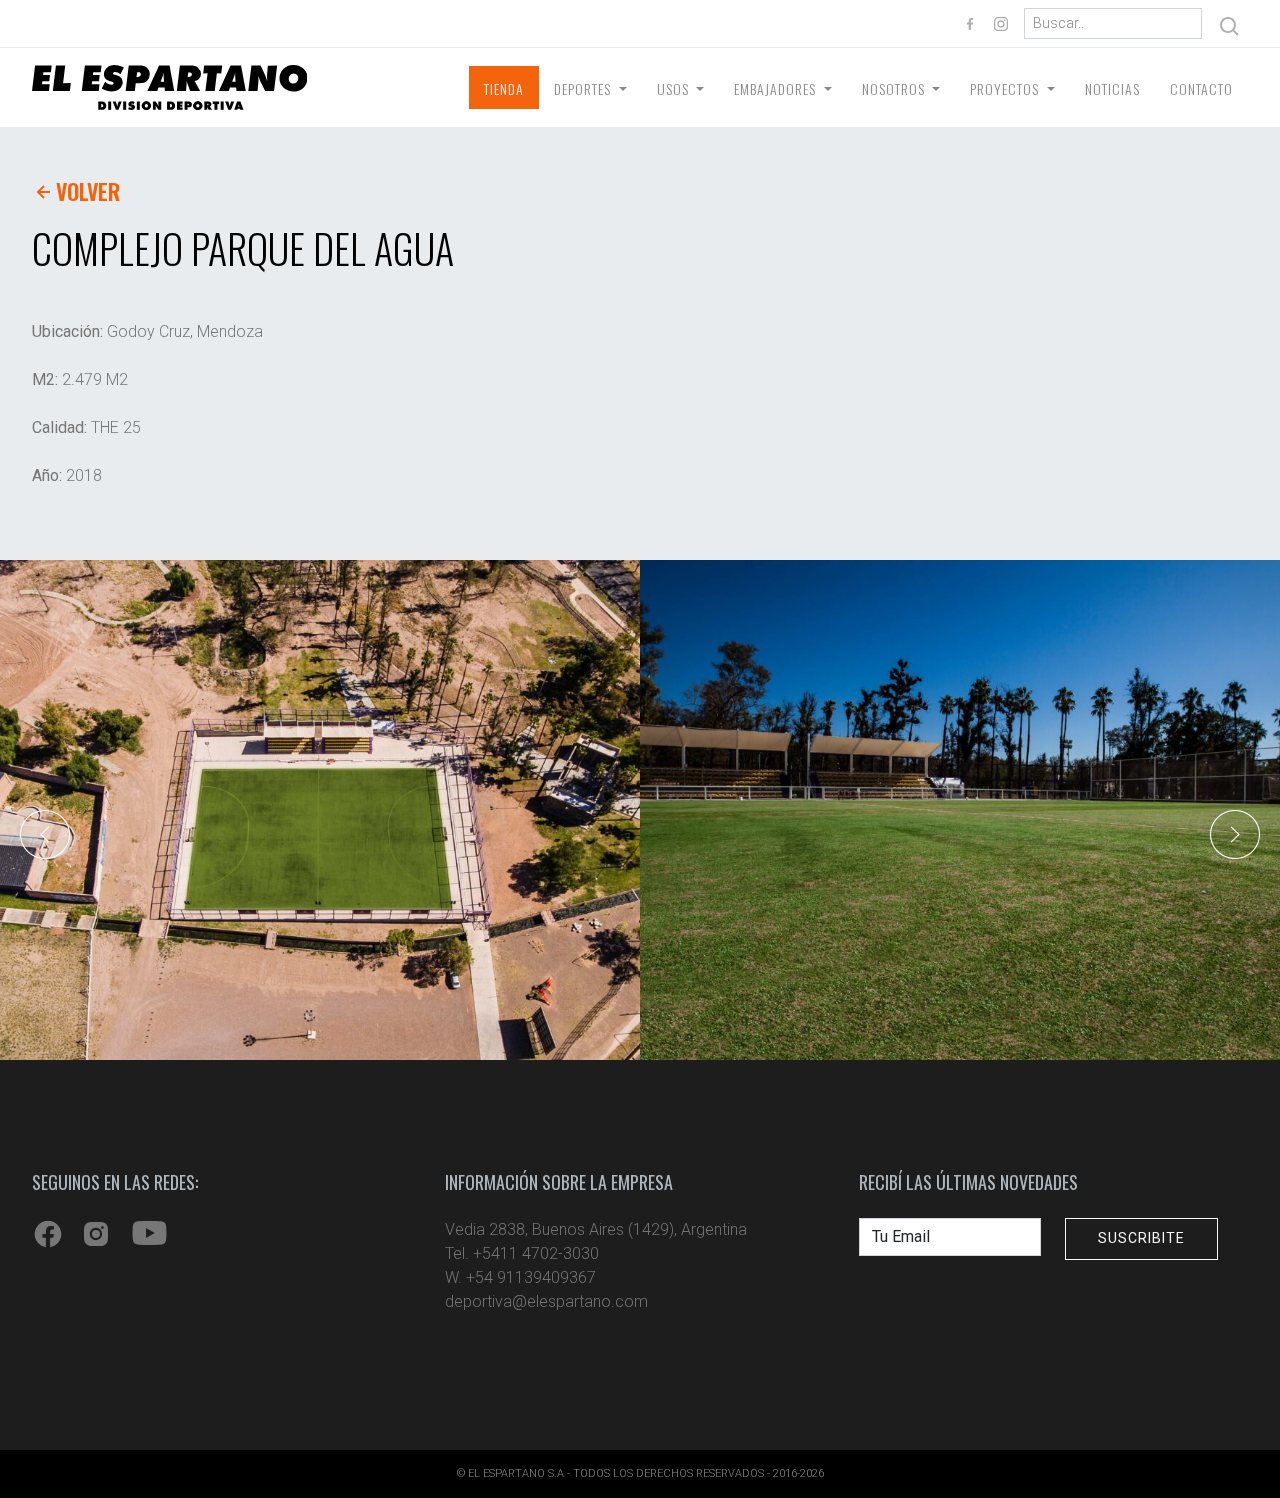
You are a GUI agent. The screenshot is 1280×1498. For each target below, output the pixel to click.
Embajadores (777, 88)
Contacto (1201, 88)
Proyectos (1006, 88)
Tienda (504, 88)
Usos (675, 88)
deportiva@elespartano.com (546, 1301)
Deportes (584, 88)
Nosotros (895, 88)
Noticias (1112, 88)
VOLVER (88, 191)
